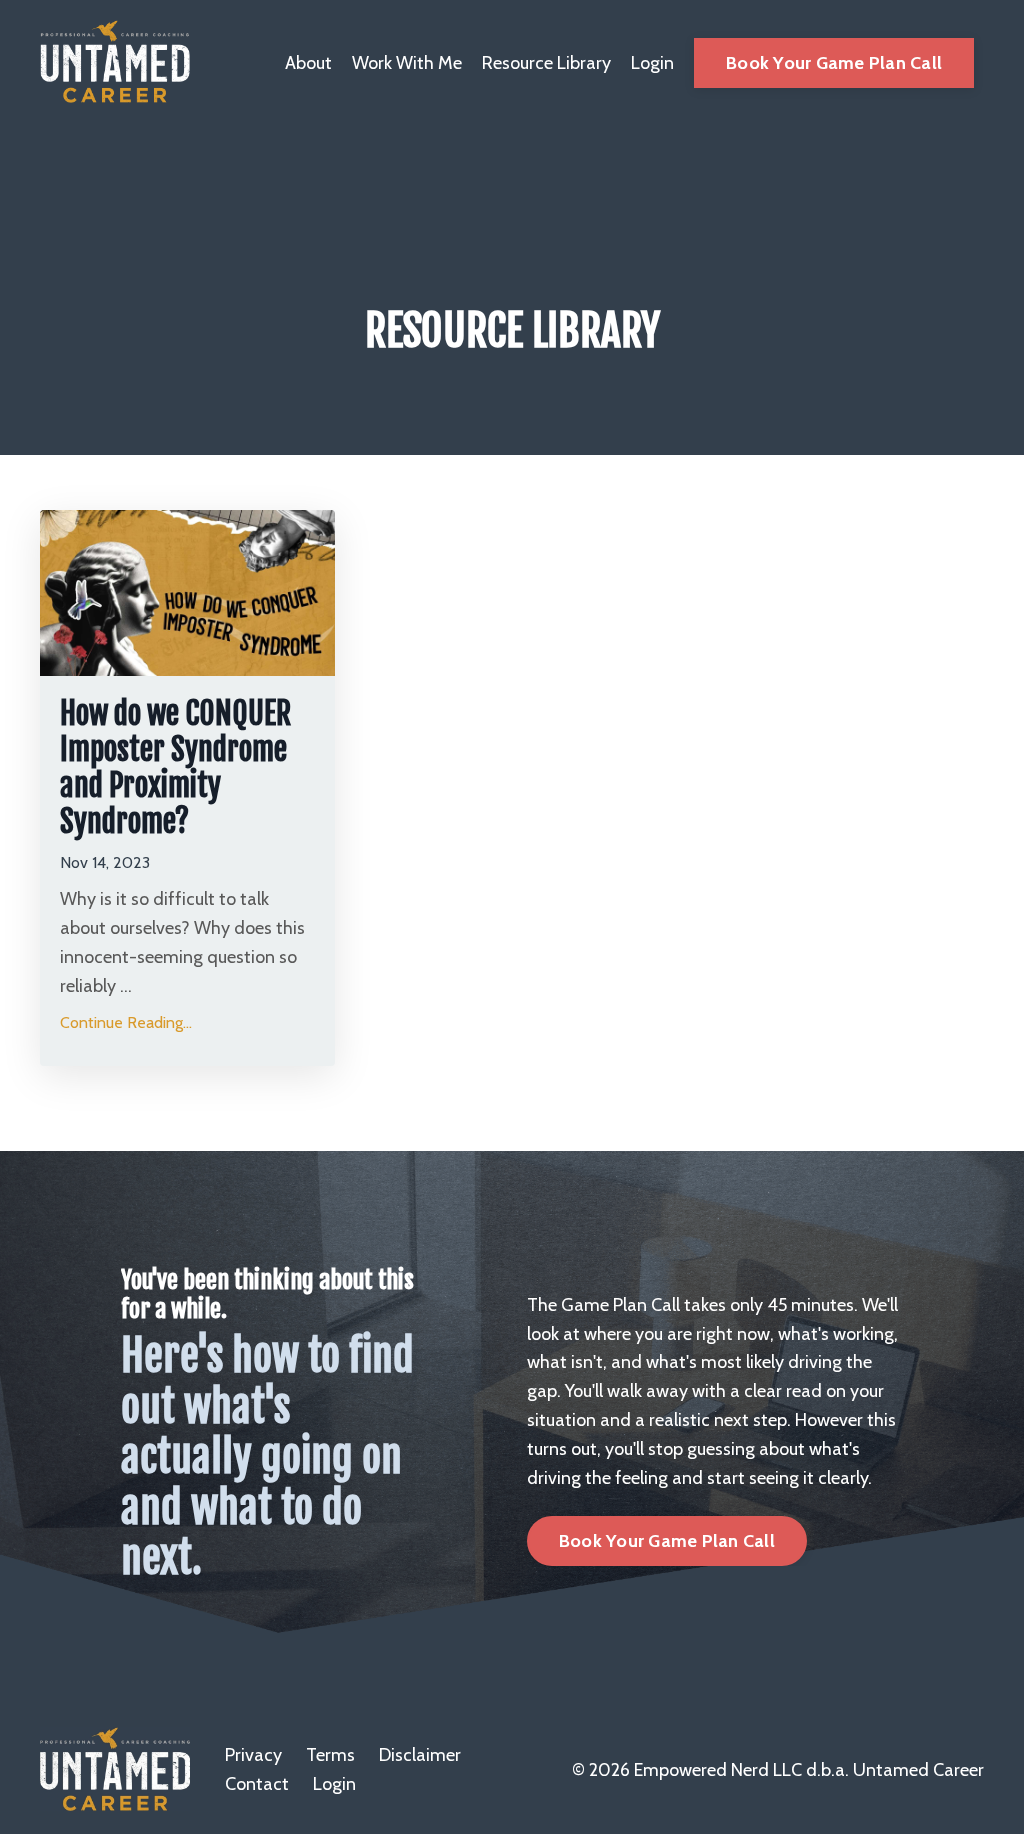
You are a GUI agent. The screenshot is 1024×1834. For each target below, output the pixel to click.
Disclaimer (420, 1755)
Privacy (253, 1755)
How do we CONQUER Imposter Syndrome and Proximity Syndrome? (175, 768)
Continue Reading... (126, 1022)
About (308, 63)
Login (652, 63)
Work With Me (407, 63)
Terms (330, 1755)
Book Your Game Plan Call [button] (834, 63)
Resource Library (546, 63)
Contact (257, 1784)
